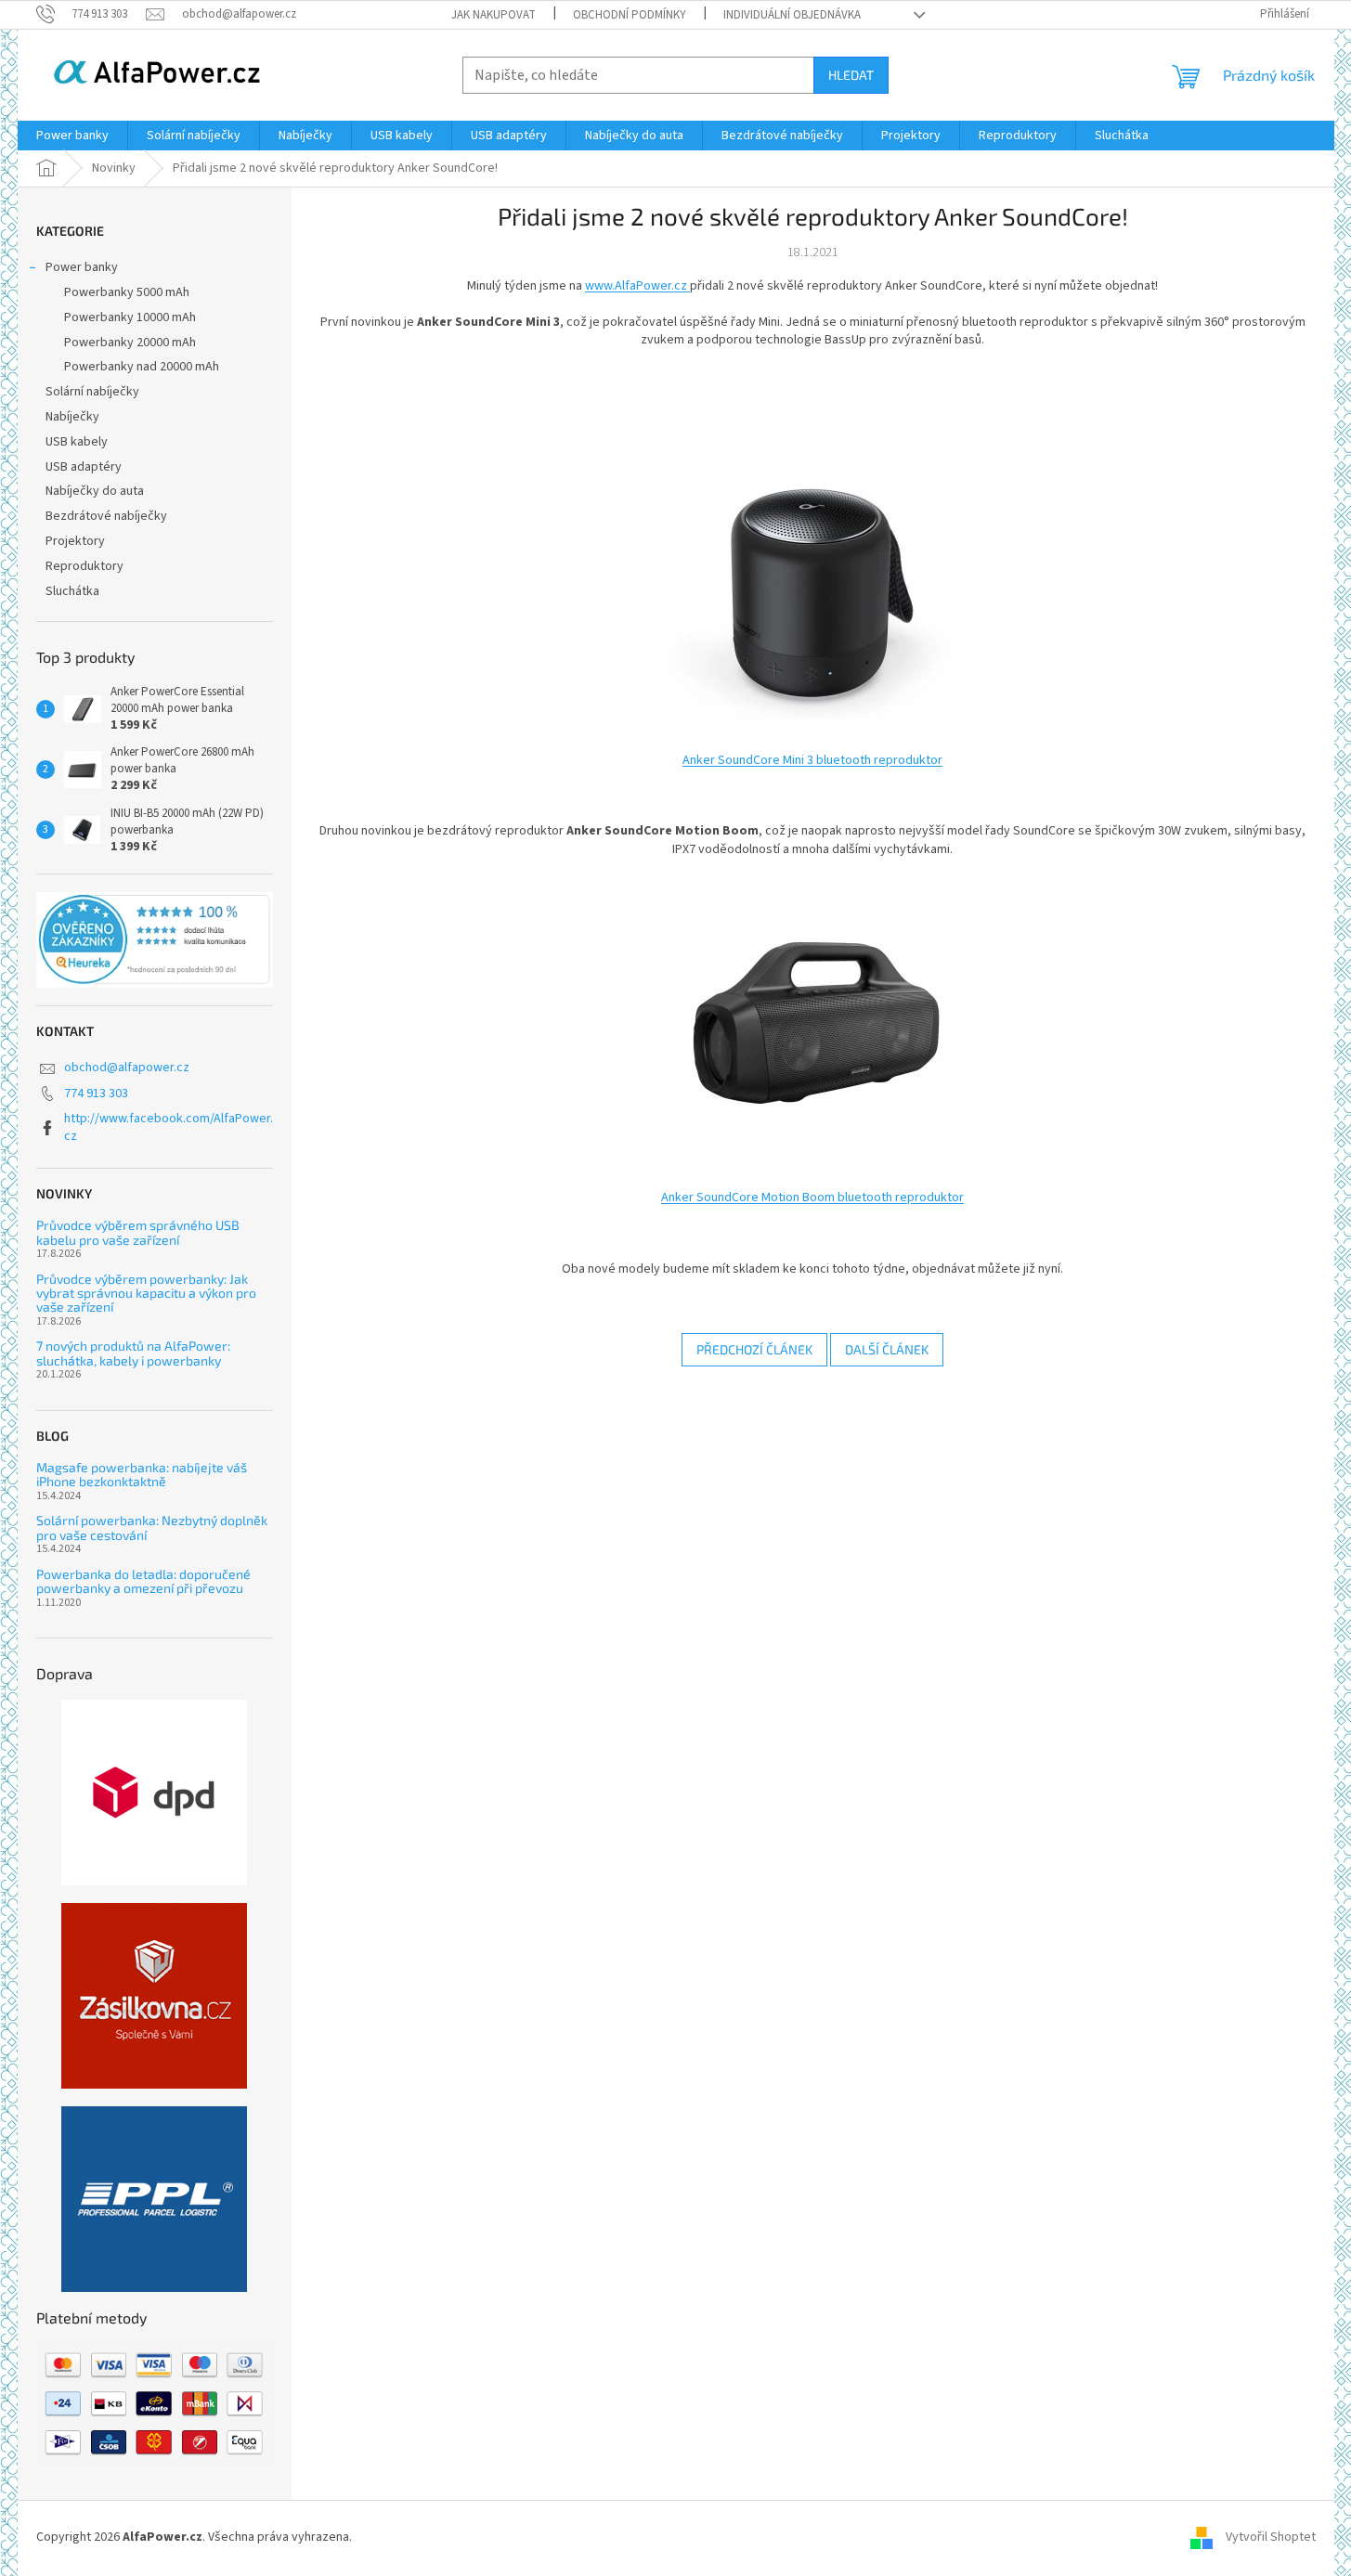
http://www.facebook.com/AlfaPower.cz (169, 1127)
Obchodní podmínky (630, 15)
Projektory (75, 541)
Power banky (82, 267)
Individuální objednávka (792, 15)
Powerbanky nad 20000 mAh (142, 367)
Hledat (851, 75)
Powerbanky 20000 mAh (130, 343)
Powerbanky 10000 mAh (130, 317)
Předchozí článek (754, 1349)
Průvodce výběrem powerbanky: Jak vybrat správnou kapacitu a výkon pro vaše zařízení (146, 1293)
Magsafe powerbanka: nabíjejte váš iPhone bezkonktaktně (142, 1475)
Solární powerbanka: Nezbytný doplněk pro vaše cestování (152, 1527)
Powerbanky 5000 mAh (127, 292)
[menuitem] (72, 136)
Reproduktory (84, 566)
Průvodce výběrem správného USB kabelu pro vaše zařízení (138, 1232)
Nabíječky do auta (95, 491)
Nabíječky (72, 417)
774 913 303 (96, 1094)
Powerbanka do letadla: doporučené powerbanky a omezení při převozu (143, 1581)
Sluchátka (72, 591)
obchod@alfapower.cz (127, 1068)
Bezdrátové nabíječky (106, 516)
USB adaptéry (84, 467)
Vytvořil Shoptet (1271, 2537)
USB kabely (77, 442)
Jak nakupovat (494, 15)
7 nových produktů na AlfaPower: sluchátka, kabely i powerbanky (133, 1353)
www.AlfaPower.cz (637, 286)
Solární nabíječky (92, 392)
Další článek (887, 1349)
